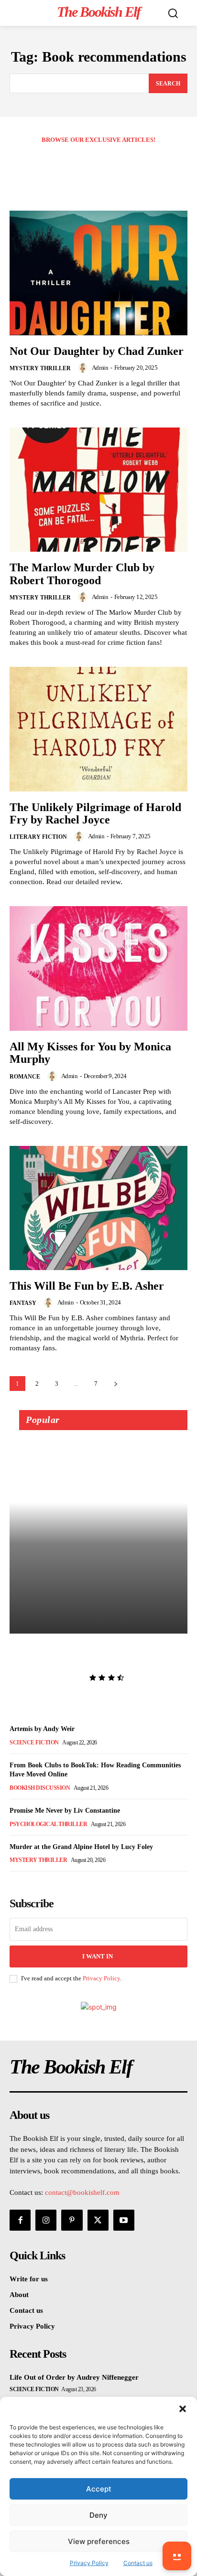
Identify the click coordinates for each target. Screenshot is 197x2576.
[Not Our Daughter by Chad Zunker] (98, 273)
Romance (25, 1077)
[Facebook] (20, 2220)
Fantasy (23, 1303)
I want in (98, 1956)
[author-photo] (84, 368)
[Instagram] (46, 2220)
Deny (98, 2515)
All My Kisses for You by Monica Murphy (90, 1053)
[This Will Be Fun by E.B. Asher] (98, 1208)
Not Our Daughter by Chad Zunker (97, 351)
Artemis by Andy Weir (42, 1729)
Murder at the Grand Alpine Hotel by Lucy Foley (81, 1847)
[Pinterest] (72, 2220)
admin (100, 368)
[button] (183, 2409)
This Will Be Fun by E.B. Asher (87, 1286)
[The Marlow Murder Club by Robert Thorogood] (98, 490)
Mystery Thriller (40, 368)
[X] (98, 2220)
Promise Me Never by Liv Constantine (65, 1811)
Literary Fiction (38, 837)
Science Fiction (34, 1742)
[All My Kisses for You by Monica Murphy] (98, 968)
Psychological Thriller (48, 1824)
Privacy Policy (101, 1978)
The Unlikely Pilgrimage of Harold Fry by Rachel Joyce (95, 813)
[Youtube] (124, 2220)
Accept (99, 2489)
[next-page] (115, 1384)
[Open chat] (177, 2556)
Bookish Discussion (40, 1788)
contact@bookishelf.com (82, 2192)
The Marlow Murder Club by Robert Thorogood (82, 574)
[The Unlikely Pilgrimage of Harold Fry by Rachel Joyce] (98, 729)
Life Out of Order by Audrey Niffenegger (83, 1654)
